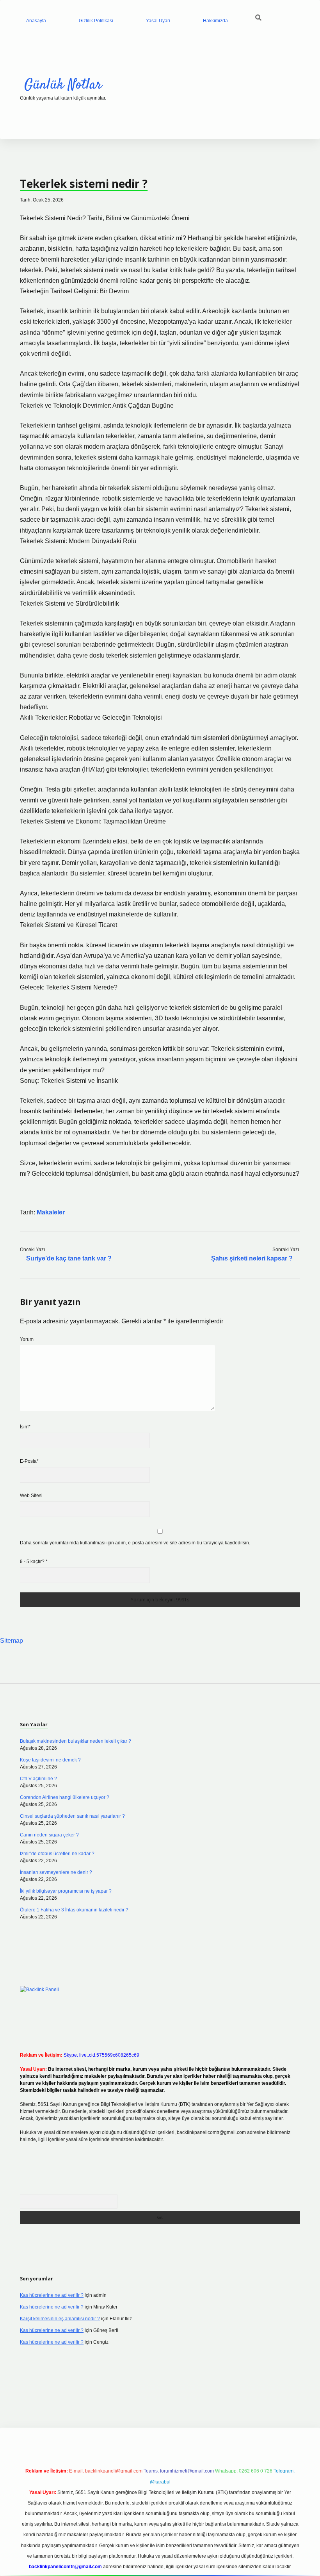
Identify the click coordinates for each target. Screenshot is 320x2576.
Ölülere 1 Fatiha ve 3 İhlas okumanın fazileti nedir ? (74, 1910)
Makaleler (51, 1212)
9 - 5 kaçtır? (34, 1562)
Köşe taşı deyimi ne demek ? (50, 1760)
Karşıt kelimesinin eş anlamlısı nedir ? (60, 2319)
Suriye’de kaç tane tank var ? (69, 1258)
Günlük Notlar (63, 85)
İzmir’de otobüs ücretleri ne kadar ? (57, 1854)
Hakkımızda (215, 21)
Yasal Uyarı (158, 21)
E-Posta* (29, 1461)
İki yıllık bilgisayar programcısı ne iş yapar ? (66, 1891)
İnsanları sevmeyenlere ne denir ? (56, 1872)
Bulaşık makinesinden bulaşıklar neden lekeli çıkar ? (76, 1741)
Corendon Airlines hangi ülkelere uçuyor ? (65, 1797)
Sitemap (12, 1641)
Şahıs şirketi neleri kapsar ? (252, 1258)
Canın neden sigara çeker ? (49, 1835)
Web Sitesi (31, 1496)
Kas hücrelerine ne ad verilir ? (52, 2295)
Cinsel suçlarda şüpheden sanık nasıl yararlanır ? (72, 1816)
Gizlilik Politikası (96, 21)
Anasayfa (36, 21)
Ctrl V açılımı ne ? (38, 1779)
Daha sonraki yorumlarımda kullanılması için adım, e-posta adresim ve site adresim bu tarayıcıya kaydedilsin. (135, 1543)
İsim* (25, 1427)
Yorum (27, 1339)
